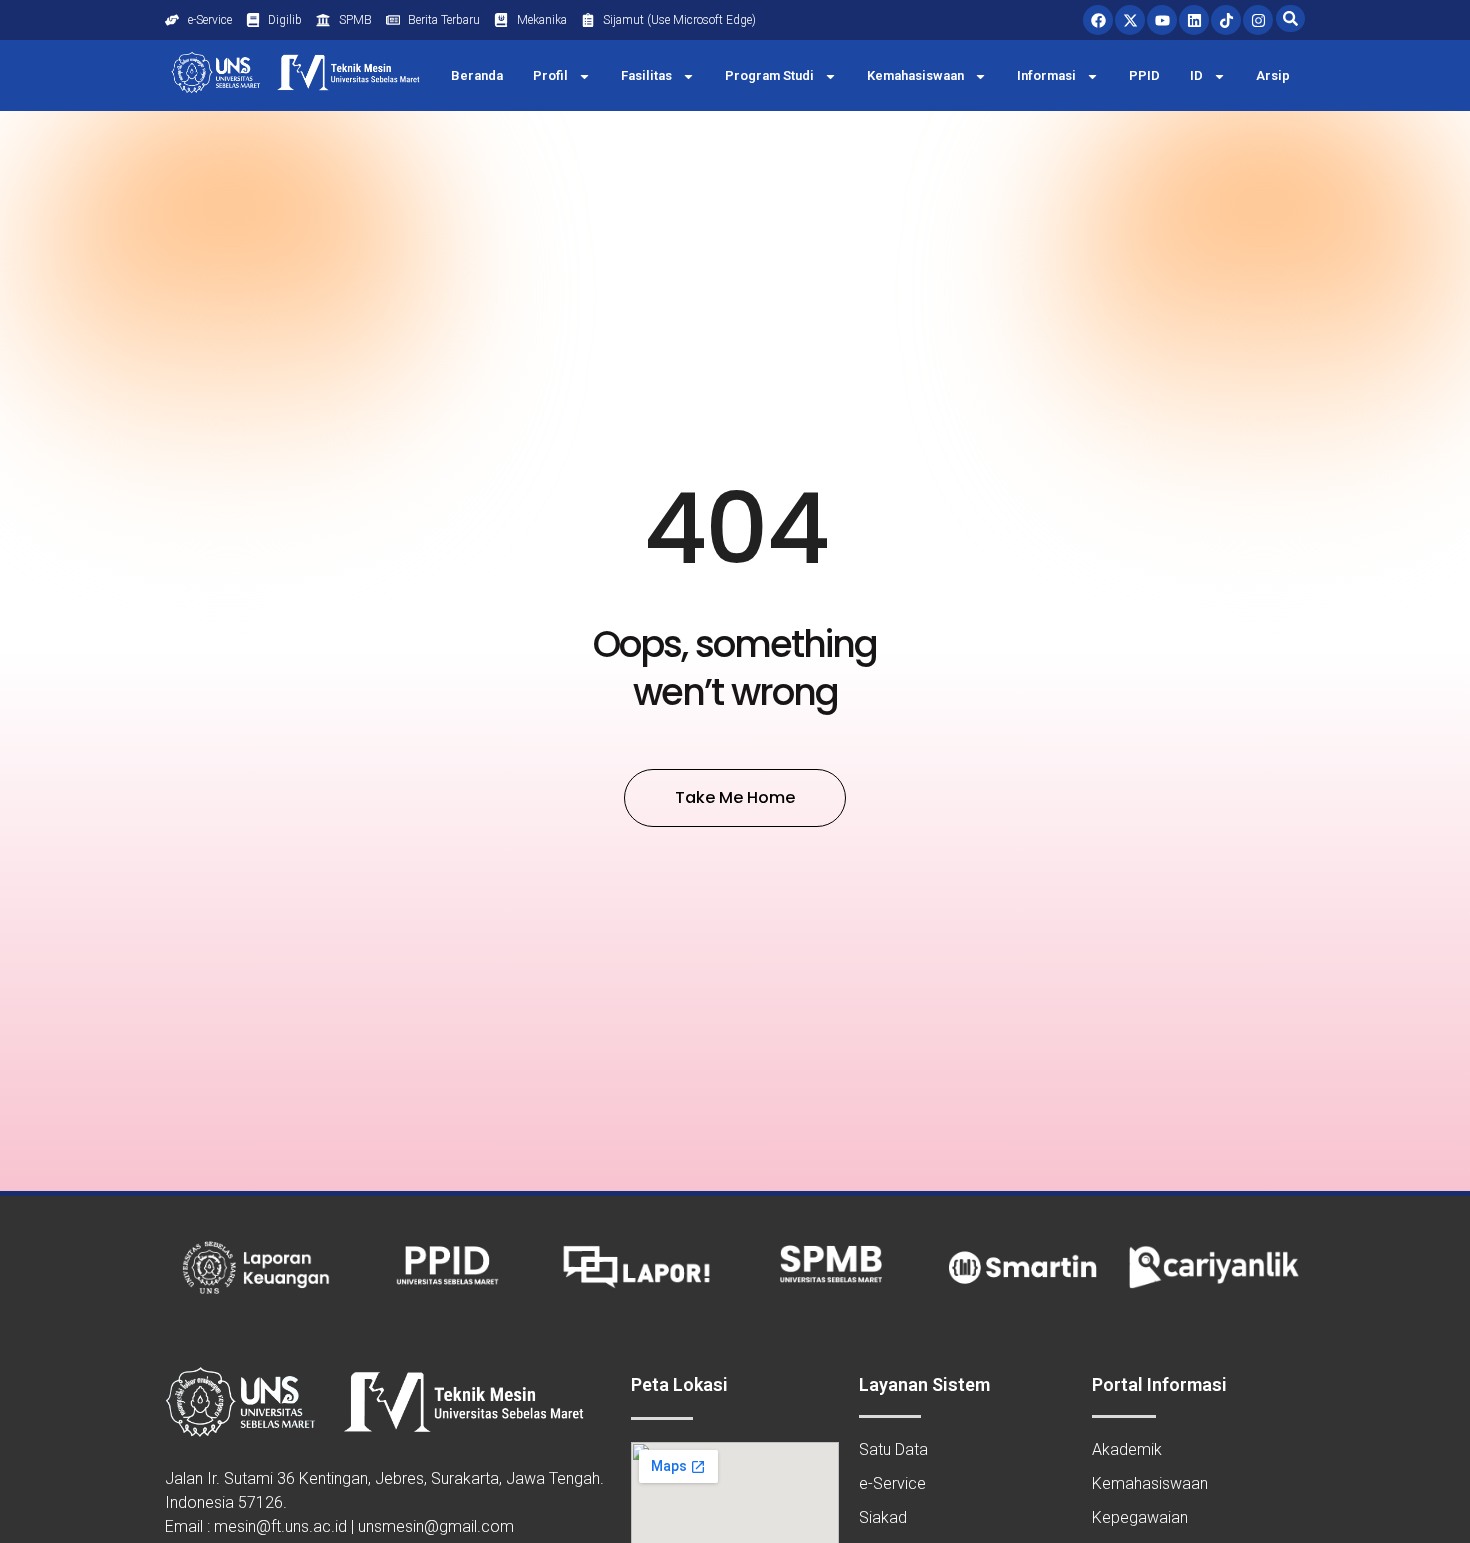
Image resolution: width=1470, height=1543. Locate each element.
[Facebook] (1098, 20)
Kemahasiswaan (915, 75)
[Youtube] (1162, 20)
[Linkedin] (1194, 20)
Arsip (1273, 75)
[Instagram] (1258, 20)
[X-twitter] (1130, 20)
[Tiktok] (1226, 20)
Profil (550, 75)
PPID (1144, 75)
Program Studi (769, 75)
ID (1196, 75)
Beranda (477, 75)
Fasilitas (646, 75)
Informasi (1046, 75)
